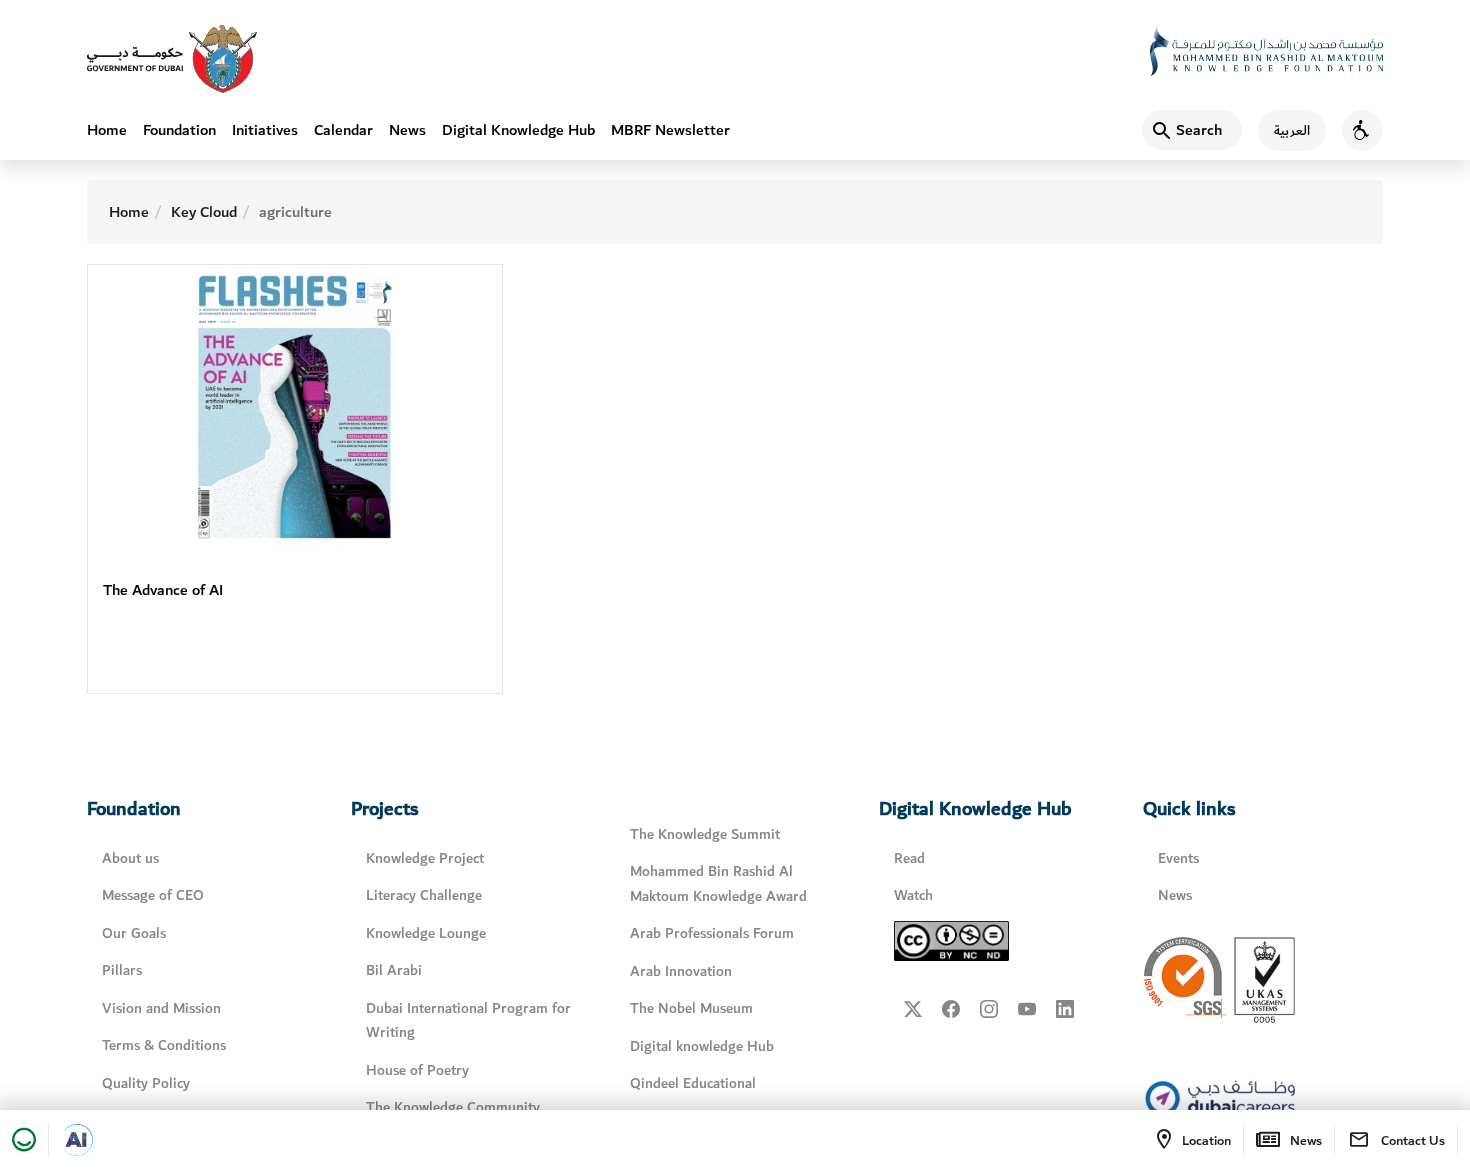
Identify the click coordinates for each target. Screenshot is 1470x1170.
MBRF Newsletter (670, 130)
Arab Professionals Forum (712, 933)
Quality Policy (146, 1083)
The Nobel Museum (691, 1008)
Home (107, 130)
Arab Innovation (681, 971)
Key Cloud (204, 212)
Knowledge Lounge (426, 933)
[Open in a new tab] (77, 1140)
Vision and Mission (161, 1008)
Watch (913, 895)
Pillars (122, 970)
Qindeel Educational (693, 1083)
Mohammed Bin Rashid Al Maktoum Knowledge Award (718, 884)
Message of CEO (153, 895)
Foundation (179, 130)
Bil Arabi (394, 970)
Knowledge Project (425, 858)
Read (909, 858)
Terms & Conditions (164, 1045)
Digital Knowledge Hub (518, 130)
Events (1178, 858)
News (407, 130)
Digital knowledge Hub (702, 1046)
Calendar (343, 130)
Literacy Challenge (424, 895)
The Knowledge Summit (705, 834)
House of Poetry (417, 1070)
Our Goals (134, 933)
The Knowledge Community (453, 1107)
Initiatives (265, 130)
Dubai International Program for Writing (468, 1021)
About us (130, 858)
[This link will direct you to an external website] (172, 59)
